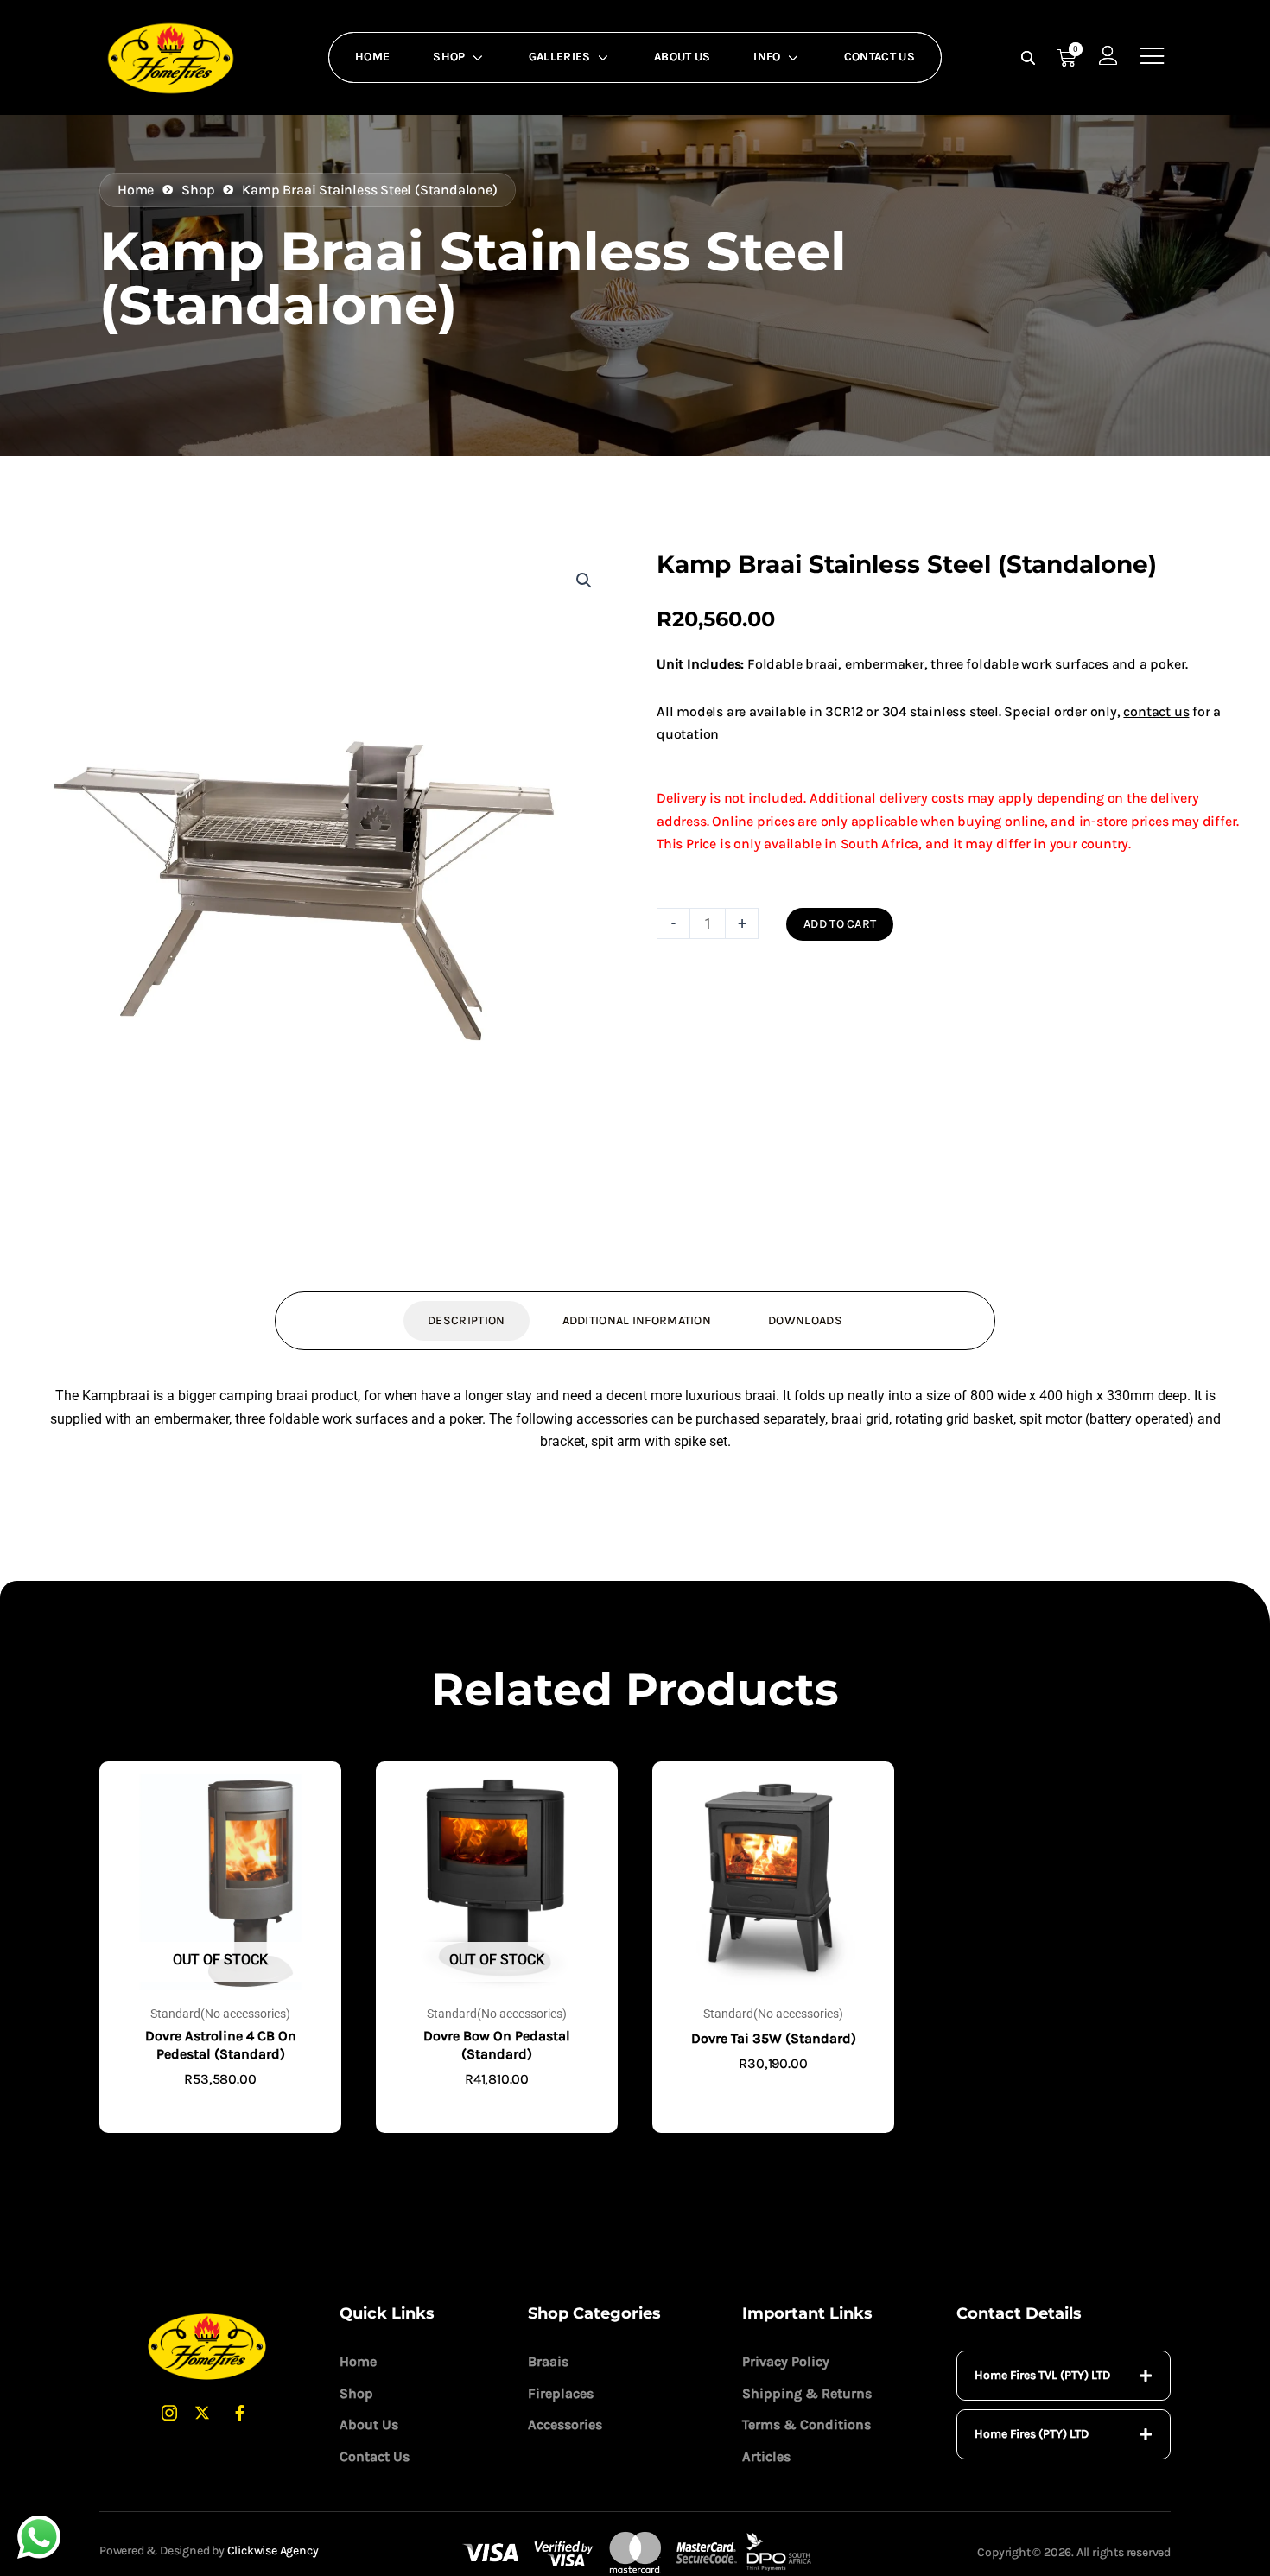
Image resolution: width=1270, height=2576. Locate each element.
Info (767, 57)
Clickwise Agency (273, 2551)
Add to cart (840, 924)
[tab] (1064, 2376)
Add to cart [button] (773, 2092)
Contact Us (879, 57)
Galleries (560, 57)
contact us (1156, 711)
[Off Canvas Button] (1153, 57)
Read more (220, 2106)
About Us (682, 57)
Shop (449, 57)
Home (372, 57)
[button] (584, 581)
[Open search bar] (1030, 58)
